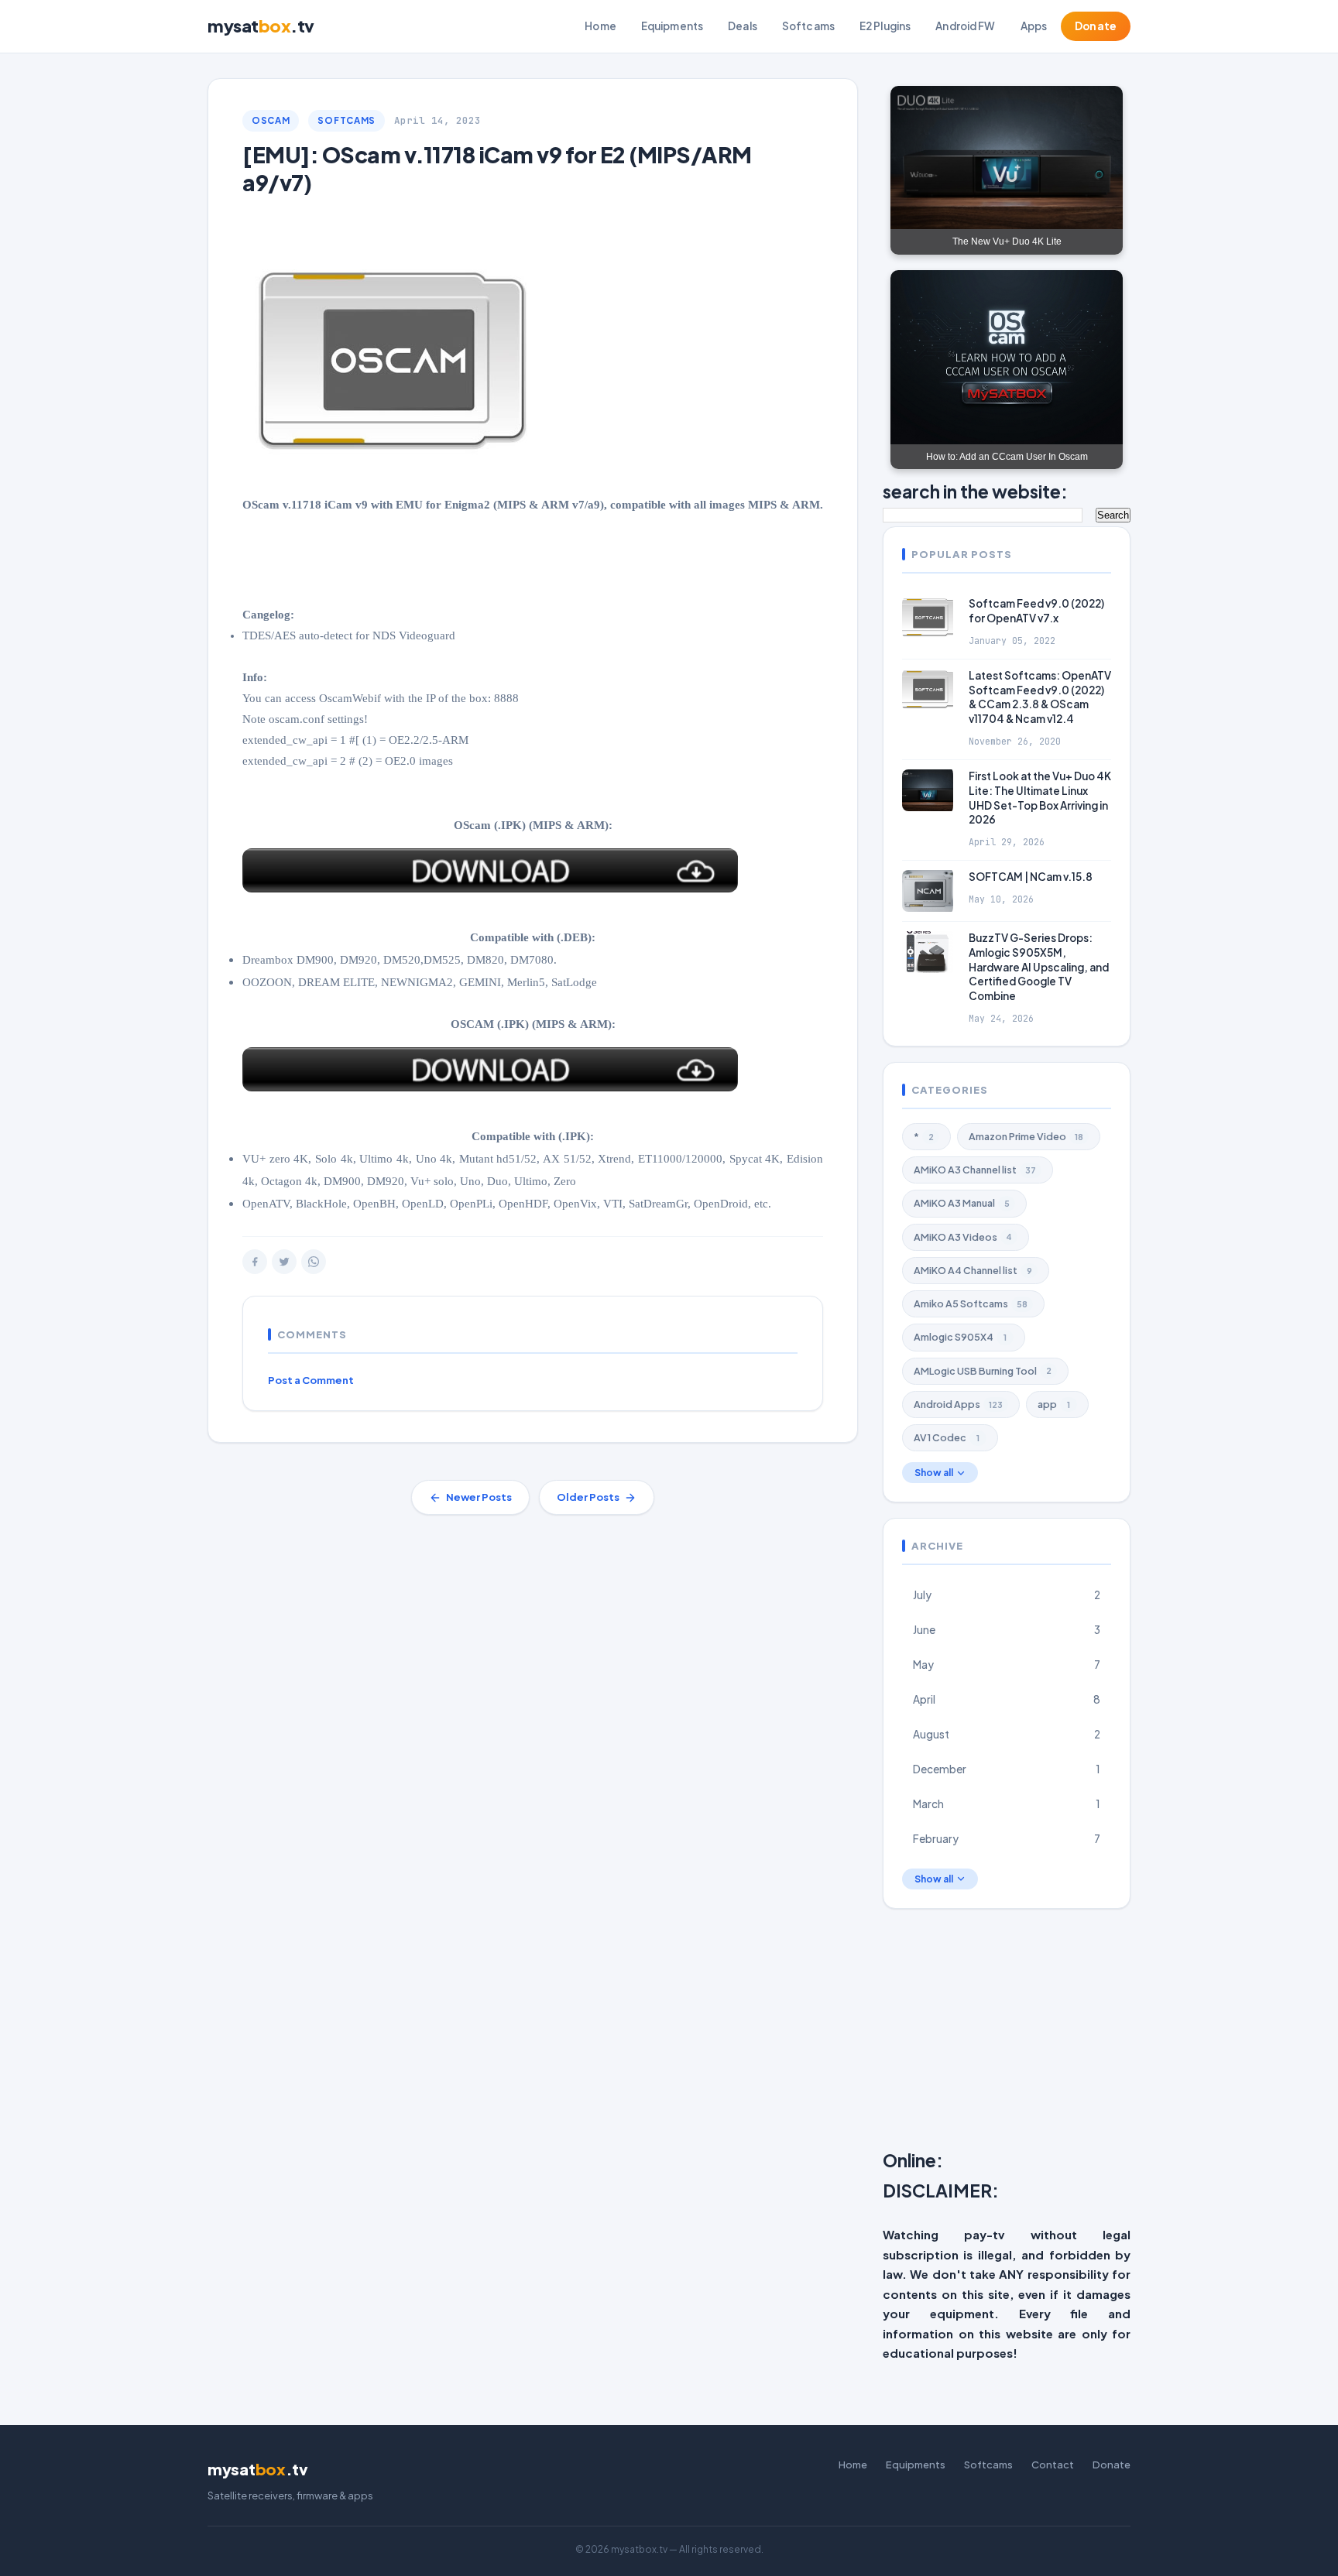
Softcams (808, 26)
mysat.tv (261, 26)
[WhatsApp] (314, 1262)
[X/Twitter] (284, 1262)
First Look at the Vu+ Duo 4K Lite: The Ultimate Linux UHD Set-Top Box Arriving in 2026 (1040, 798)
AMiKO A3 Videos (963, 1237)
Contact (1053, 2465)
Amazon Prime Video (1026, 1136)
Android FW (965, 26)
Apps (1034, 26)
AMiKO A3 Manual (962, 1203)
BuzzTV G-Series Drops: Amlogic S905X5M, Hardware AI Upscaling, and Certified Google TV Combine (1039, 967)
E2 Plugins (885, 26)
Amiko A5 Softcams (971, 1303)
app (1054, 1404)
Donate (1096, 26)
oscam (271, 120)
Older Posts (588, 1497)
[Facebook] (255, 1262)
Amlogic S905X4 (960, 1337)
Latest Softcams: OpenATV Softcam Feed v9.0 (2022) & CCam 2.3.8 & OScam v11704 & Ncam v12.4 (1040, 697)
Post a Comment (311, 1380)
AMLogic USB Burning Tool (983, 1371)
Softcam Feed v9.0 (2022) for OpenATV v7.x (1036, 611)
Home (600, 26)
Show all (934, 1473)
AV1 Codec (947, 1437)
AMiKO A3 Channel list (975, 1170)
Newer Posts (479, 1497)
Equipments (672, 26)
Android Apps (958, 1404)
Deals (743, 26)
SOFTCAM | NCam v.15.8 (1031, 877)
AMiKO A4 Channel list (973, 1270)
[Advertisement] (1110, 2033)
